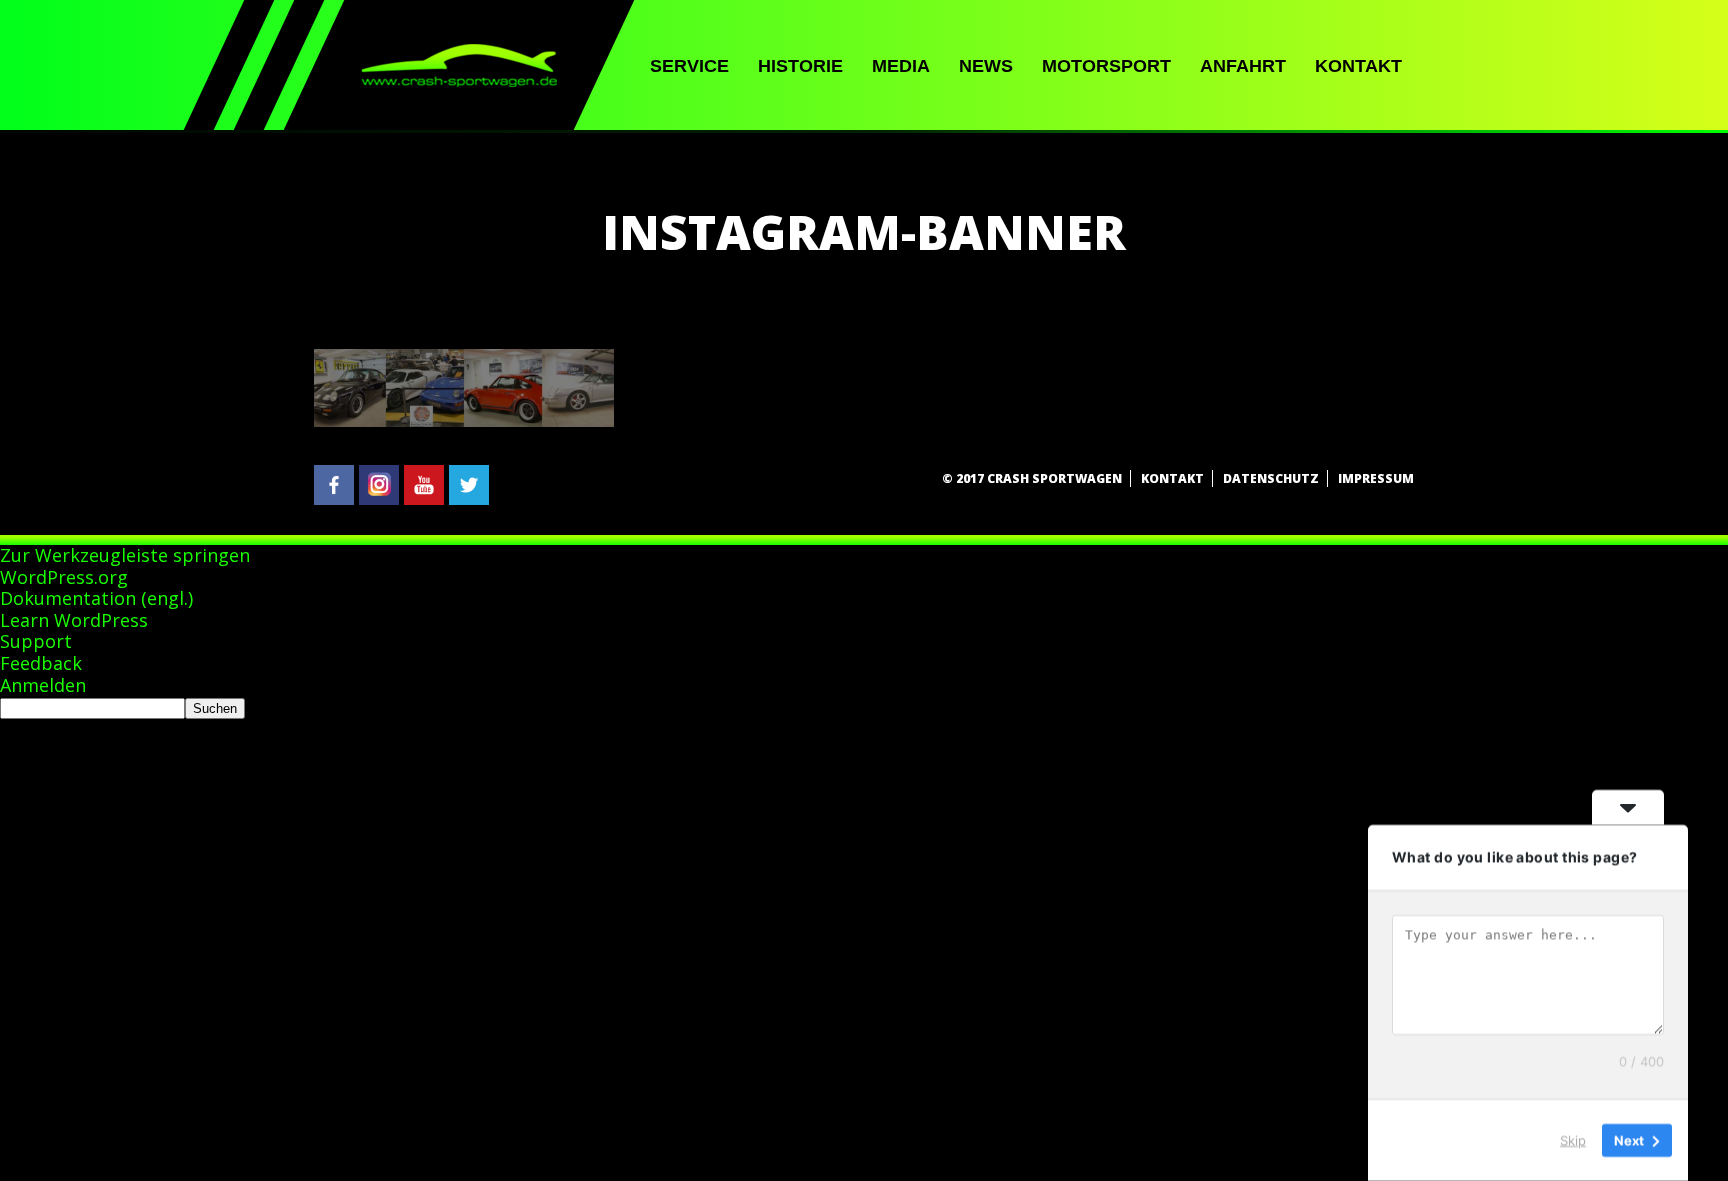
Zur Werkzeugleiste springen (125, 555)
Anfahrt (1243, 66)
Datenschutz (1271, 478)
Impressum (1376, 478)
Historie (800, 66)
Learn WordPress (74, 620)
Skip (1573, 1140)
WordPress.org (64, 577)
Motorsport (1106, 66)
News (986, 66)
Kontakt (1358, 66)
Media (901, 66)
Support (36, 641)
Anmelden (43, 685)
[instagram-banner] (464, 421)
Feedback (41, 663)
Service (689, 66)
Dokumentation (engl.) (96, 598)
